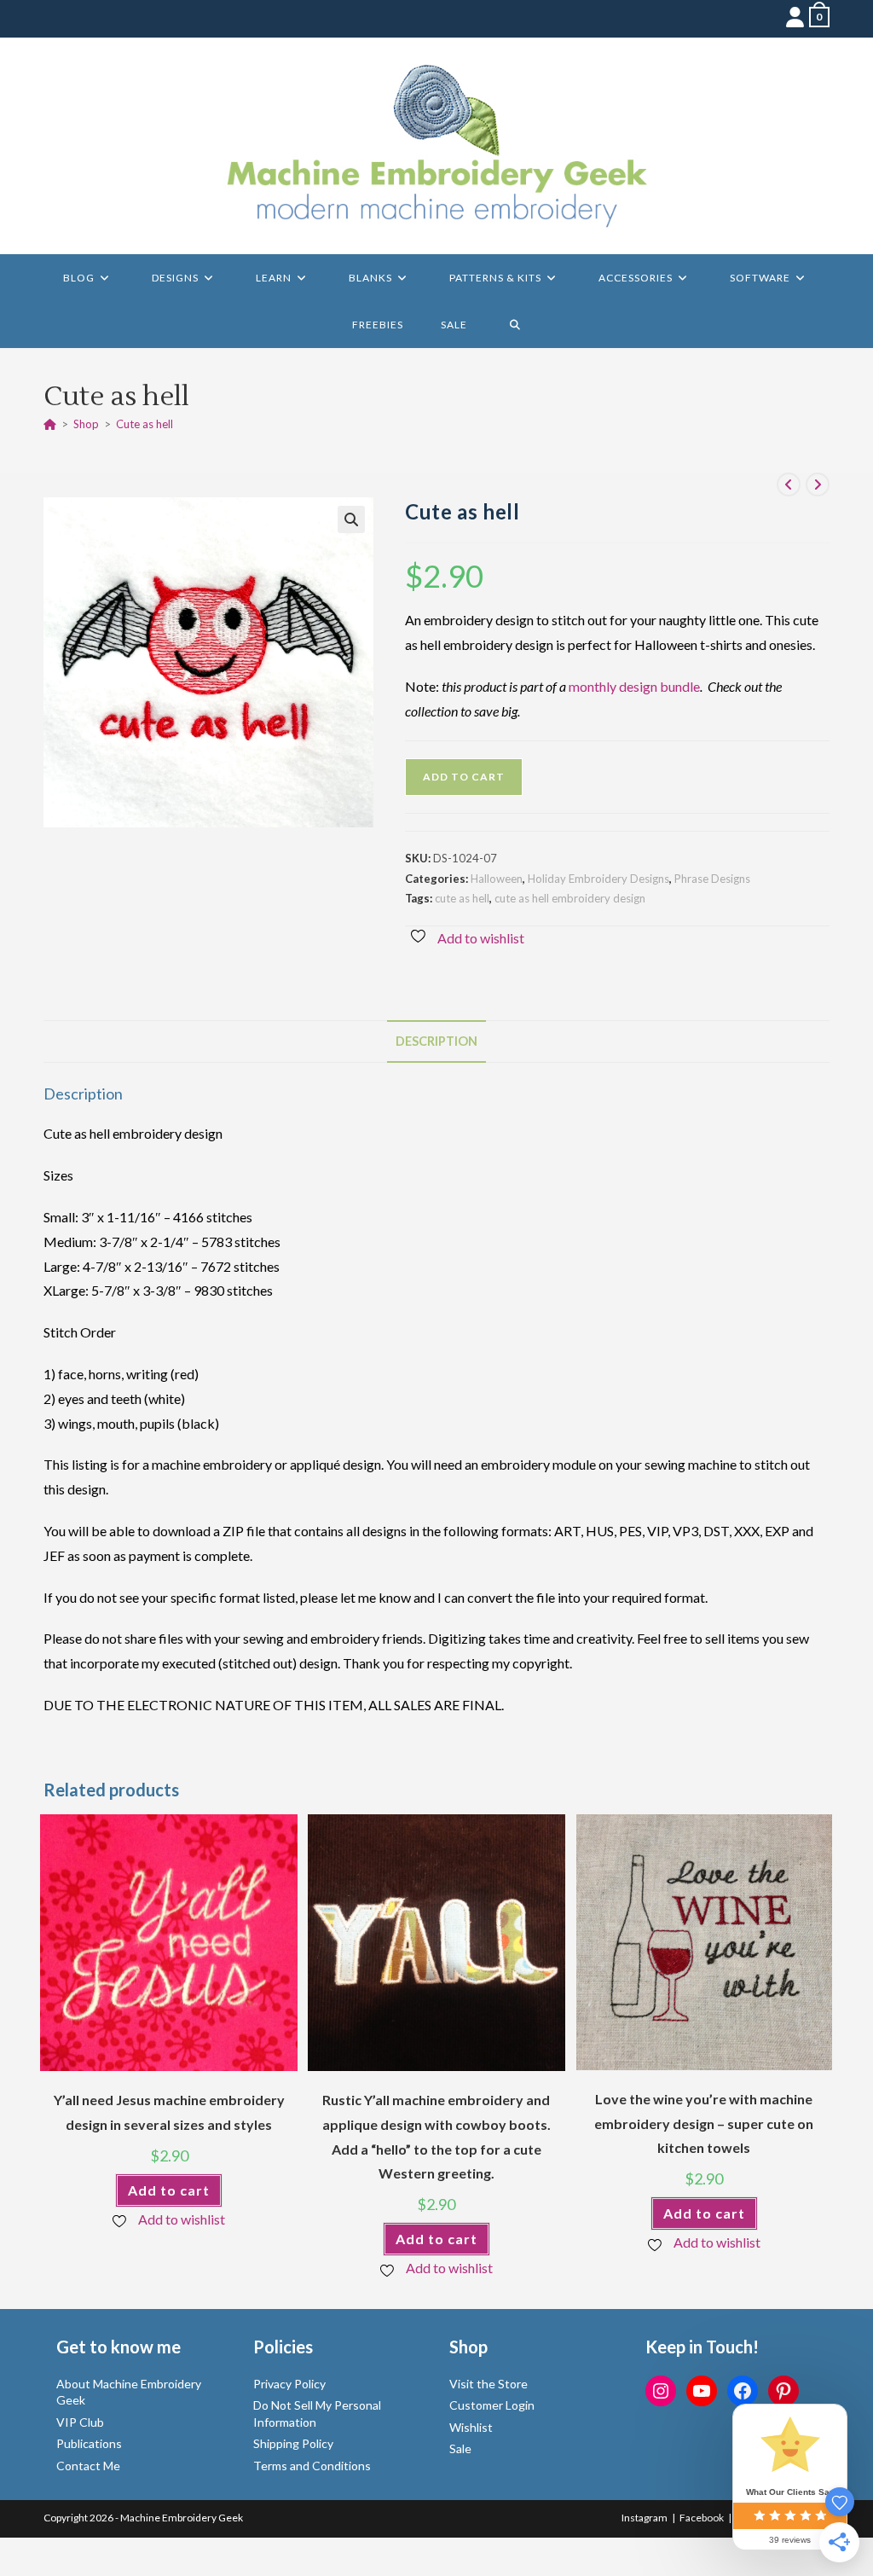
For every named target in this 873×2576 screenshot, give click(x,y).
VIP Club (80, 2422)
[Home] (50, 424)
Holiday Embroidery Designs (598, 879)
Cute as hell (145, 424)
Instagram (645, 2518)
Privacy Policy (289, 2384)
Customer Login (492, 2405)
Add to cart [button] (169, 2190)
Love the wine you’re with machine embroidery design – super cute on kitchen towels (704, 2123)
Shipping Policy (293, 2443)
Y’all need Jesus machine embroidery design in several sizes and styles (169, 2112)
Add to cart (464, 777)
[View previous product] (789, 484)
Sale (460, 2448)
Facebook (702, 2518)
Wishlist (471, 2427)
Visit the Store (489, 2384)
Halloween (497, 879)
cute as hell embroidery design (570, 898)
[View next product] (818, 484)
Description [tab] (436, 1041)
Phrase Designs (712, 879)
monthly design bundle (634, 686)
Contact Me (88, 2466)
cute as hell (462, 898)
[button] (351, 519)
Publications (89, 2443)
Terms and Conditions (312, 2466)
